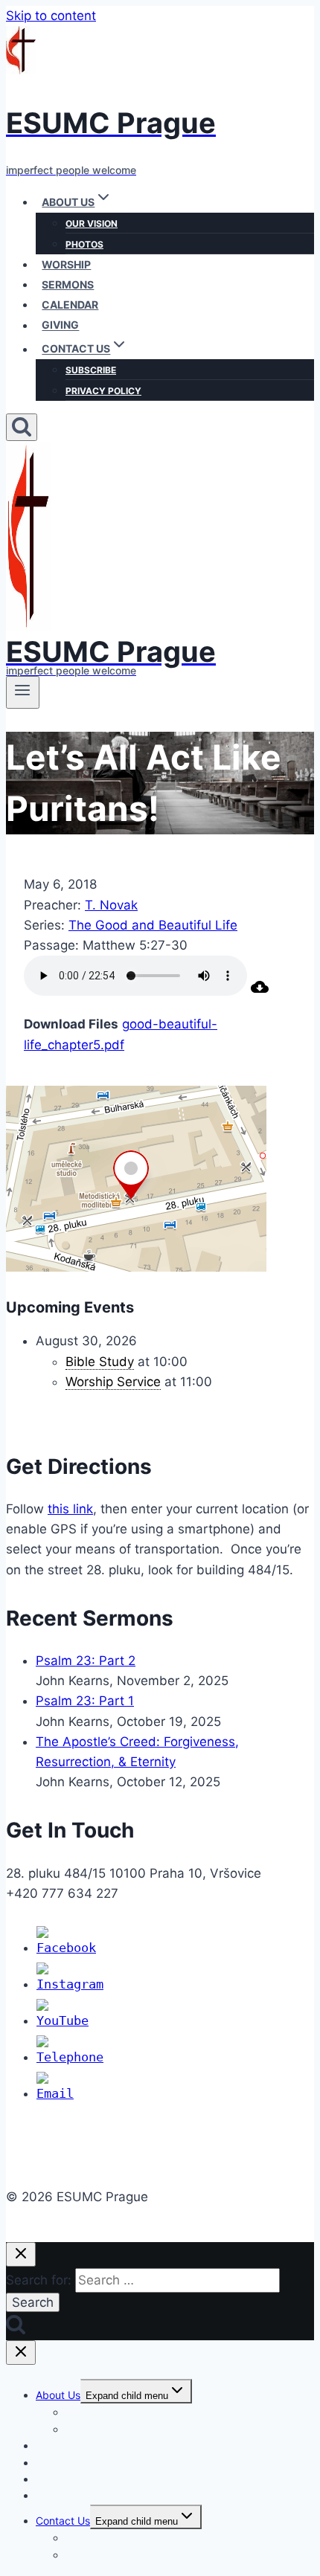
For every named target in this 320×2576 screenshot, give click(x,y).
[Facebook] (66, 1948)
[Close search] (21, 2254)
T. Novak (111, 905)
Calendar (70, 305)
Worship (66, 264)
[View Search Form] (22, 427)
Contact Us (63, 2521)
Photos (84, 244)
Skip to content (51, 16)
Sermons (68, 284)
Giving (60, 325)
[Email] (55, 2093)
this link (70, 1509)
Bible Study (100, 1362)
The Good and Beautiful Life (153, 925)
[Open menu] (23, 692)
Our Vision (92, 223)
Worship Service (113, 1382)
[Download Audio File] (260, 991)
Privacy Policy (103, 391)
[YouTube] (63, 2020)
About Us (58, 2395)
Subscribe (91, 370)
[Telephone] (70, 2057)
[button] (103, 202)
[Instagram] (70, 1984)
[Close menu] (21, 2353)
